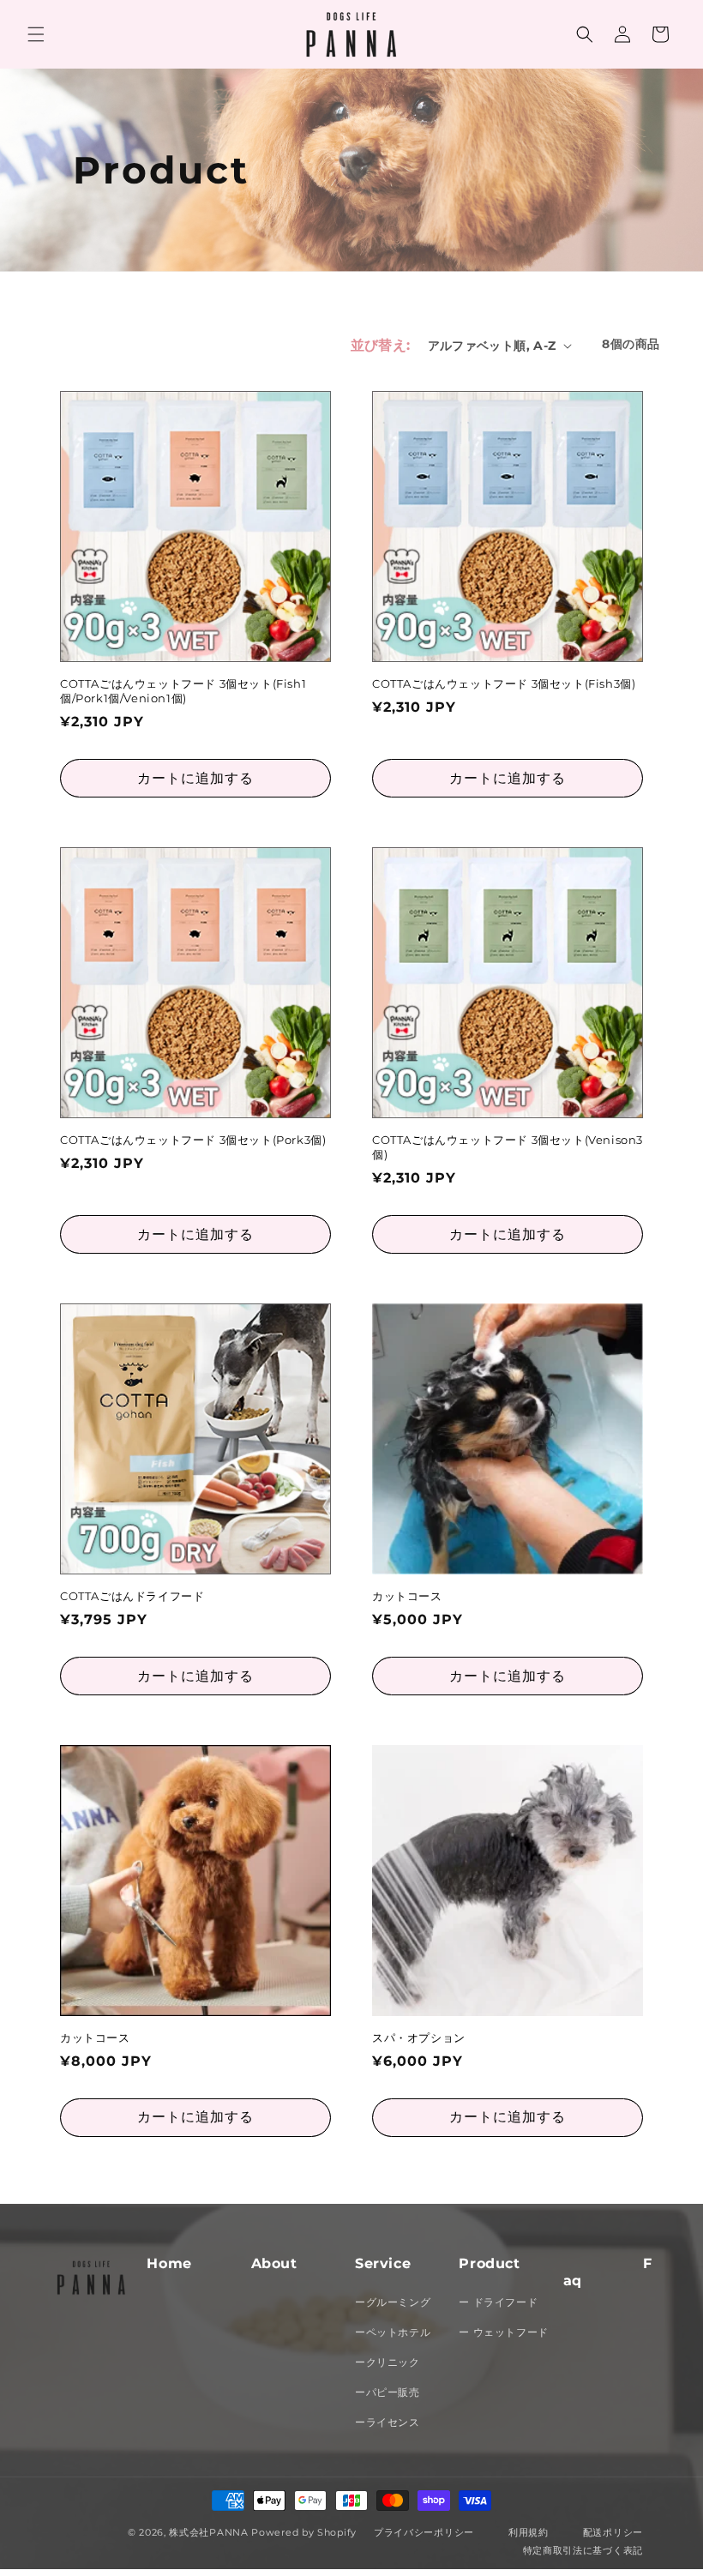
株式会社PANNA (208, 2532)
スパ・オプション (419, 2037)
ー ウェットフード (503, 2332)
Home (169, 2263)
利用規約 (529, 2532)
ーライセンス (388, 2422)
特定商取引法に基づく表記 (583, 2550)
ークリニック (388, 2362)
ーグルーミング (393, 2302)
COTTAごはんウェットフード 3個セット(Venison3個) (508, 1147)
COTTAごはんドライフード (132, 1596)
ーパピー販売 (388, 2392)
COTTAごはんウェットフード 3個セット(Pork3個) (193, 1140)
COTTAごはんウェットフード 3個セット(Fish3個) (504, 683)
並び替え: (381, 345)
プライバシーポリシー (424, 2532)
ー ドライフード (498, 2302)
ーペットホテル (393, 2332)
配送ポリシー (613, 2532)
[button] (36, 34)
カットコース (407, 1596)
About (274, 2263)
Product (489, 2263)
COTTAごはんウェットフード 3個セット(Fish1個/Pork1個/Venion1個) (183, 691)
